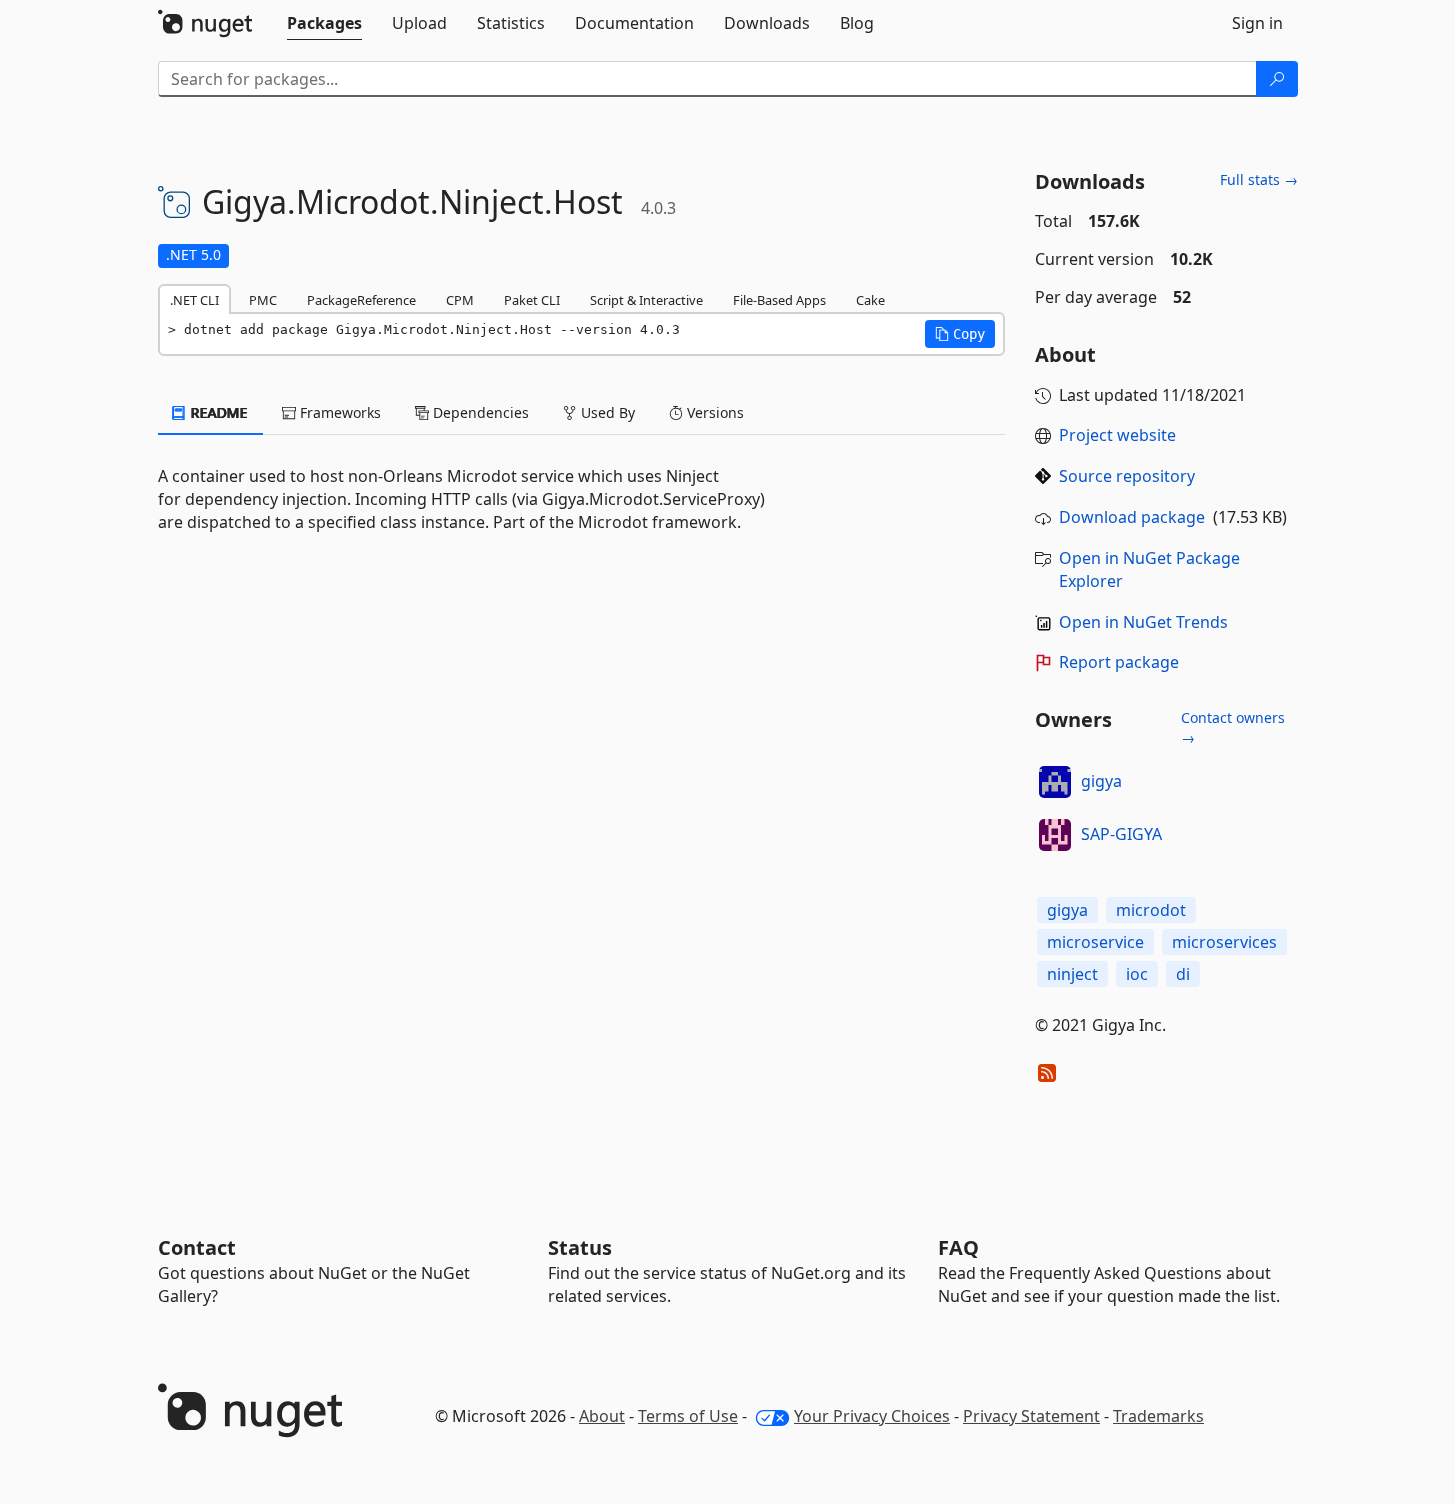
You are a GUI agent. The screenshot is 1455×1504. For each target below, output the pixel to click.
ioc (1137, 974)
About (602, 1416)
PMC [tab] (263, 300)
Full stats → (1259, 179)
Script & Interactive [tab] (646, 300)
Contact (197, 1247)
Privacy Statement (1031, 1416)
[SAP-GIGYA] (1055, 835)
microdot (1151, 910)
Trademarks (1158, 1416)
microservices (1224, 942)
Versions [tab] (713, 412)
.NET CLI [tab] (194, 300)
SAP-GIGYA (1121, 834)
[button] (960, 334)
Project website (1117, 435)
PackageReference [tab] (361, 300)
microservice (1095, 942)
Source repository (1127, 476)
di (1183, 974)
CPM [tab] (460, 300)
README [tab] (217, 412)
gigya (1101, 781)
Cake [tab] (870, 300)
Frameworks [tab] (338, 412)
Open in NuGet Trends (1143, 622)
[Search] (1277, 79)
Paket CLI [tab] (532, 300)
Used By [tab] (606, 412)
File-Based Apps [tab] (779, 300)
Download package (1132, 517)
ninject (1072, 974)
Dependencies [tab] (479, 412)
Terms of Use (688, 1416)
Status (580, 1247)
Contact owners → (1233, 727)
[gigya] (1055, 782)
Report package (1119, 662)
